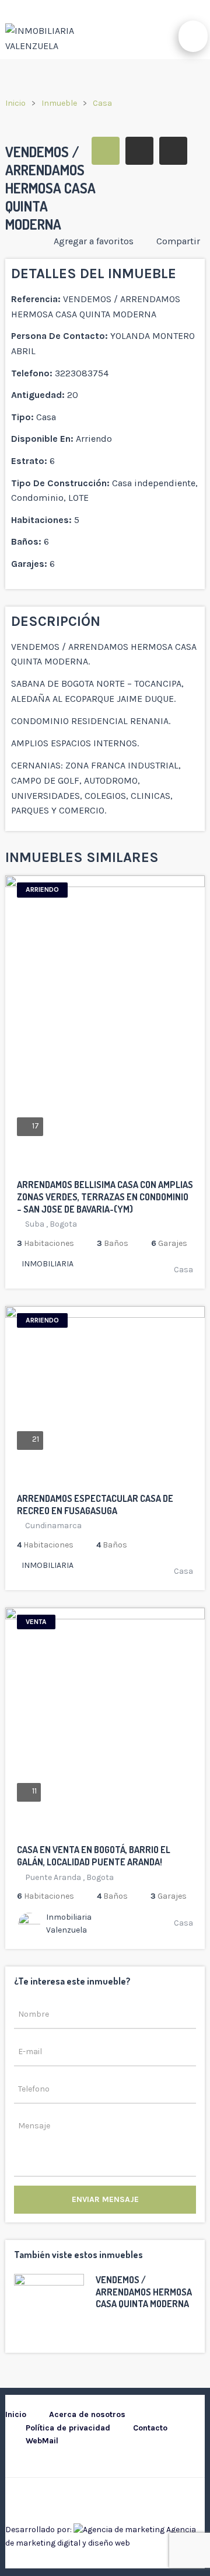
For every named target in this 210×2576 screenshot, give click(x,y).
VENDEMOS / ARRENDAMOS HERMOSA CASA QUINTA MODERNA (144, 2292)
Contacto (150, 2428)
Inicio (15, 103)
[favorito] (155, 1166)
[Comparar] (185, 1166)
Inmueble (59, 103)
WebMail (42, 2441)
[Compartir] (170, 1166)
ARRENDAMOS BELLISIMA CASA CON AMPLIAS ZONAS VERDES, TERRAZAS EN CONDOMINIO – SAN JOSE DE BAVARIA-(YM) (105, 1197)
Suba (35, 1224)
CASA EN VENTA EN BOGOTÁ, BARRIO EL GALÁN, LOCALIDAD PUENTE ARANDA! (94, 1856)
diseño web (109, 2543)
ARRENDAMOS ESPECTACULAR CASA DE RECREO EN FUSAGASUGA (95, 1505)
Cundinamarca (53, 1526)
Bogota (63, 1224)
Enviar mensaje (105, 2199)
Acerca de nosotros (87, 2414)
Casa (102, 103)
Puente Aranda (53, 1877)
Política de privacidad (68, 2428)
